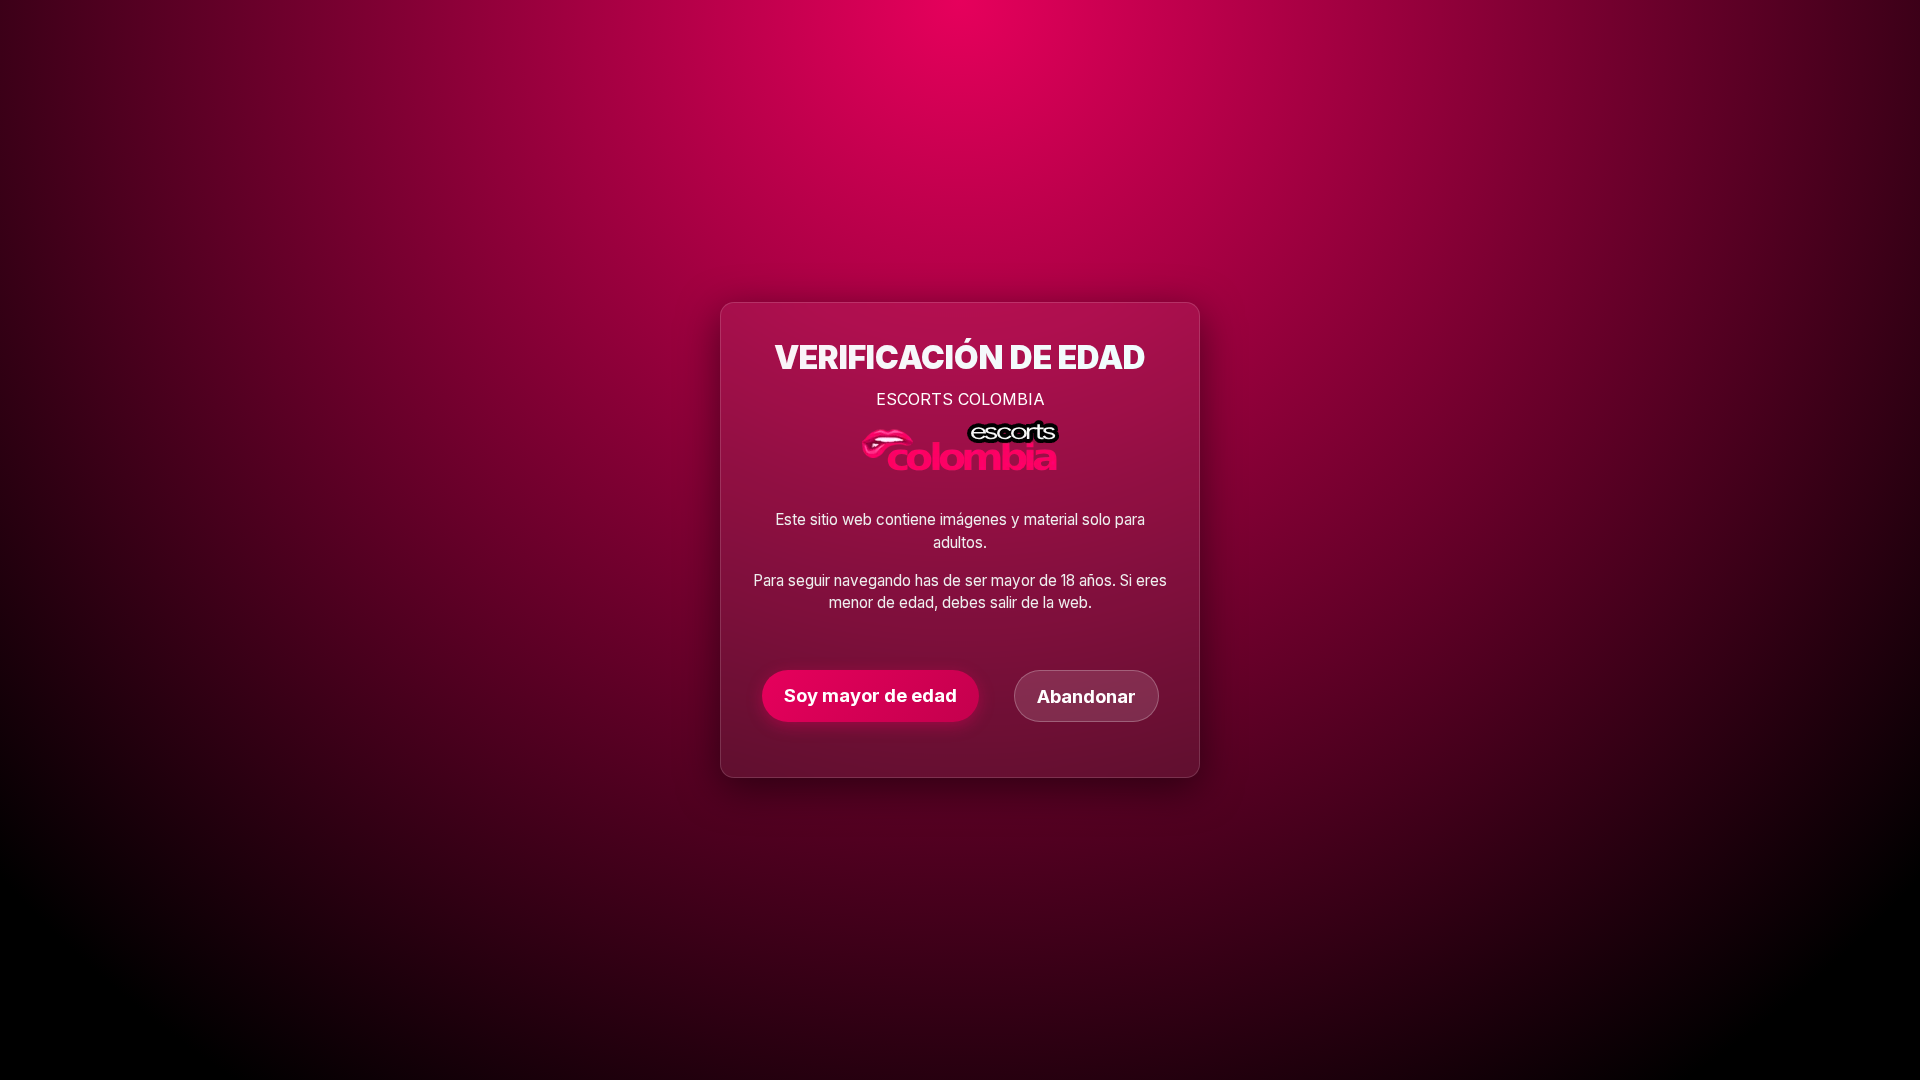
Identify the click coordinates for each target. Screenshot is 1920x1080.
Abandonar (1086, 696)
